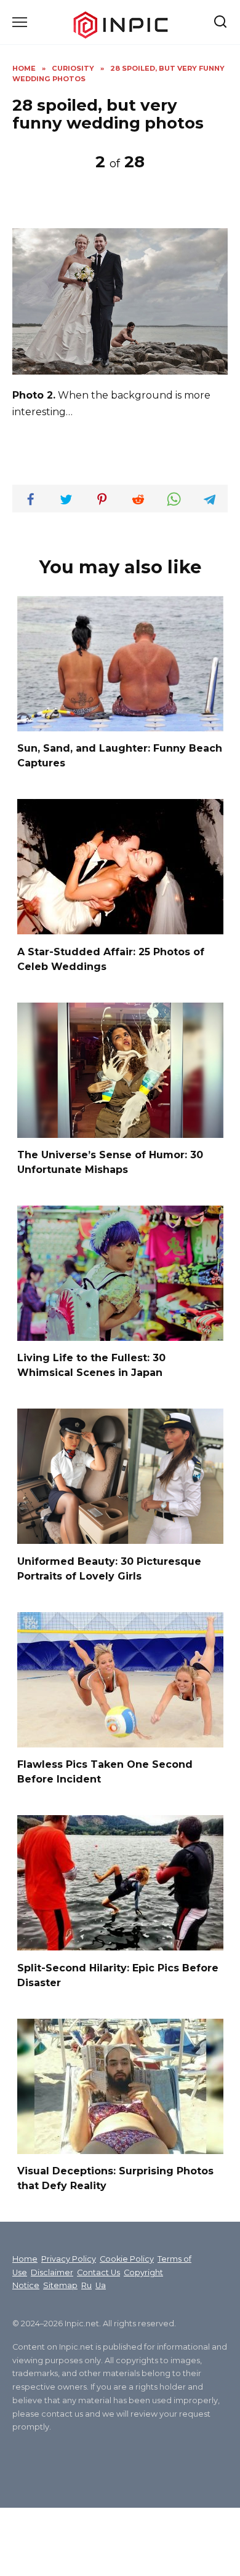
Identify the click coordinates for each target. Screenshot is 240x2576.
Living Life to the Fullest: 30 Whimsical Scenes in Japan (91, 1365)
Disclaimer (52, 2272)
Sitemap (60, 2285)
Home (25, 2259)
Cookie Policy (127, 2259)
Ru (86, 2285)
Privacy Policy (69, 2259)
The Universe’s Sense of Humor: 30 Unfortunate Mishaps (110, 1162)
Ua (101, 2285)
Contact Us (98, 2272)
